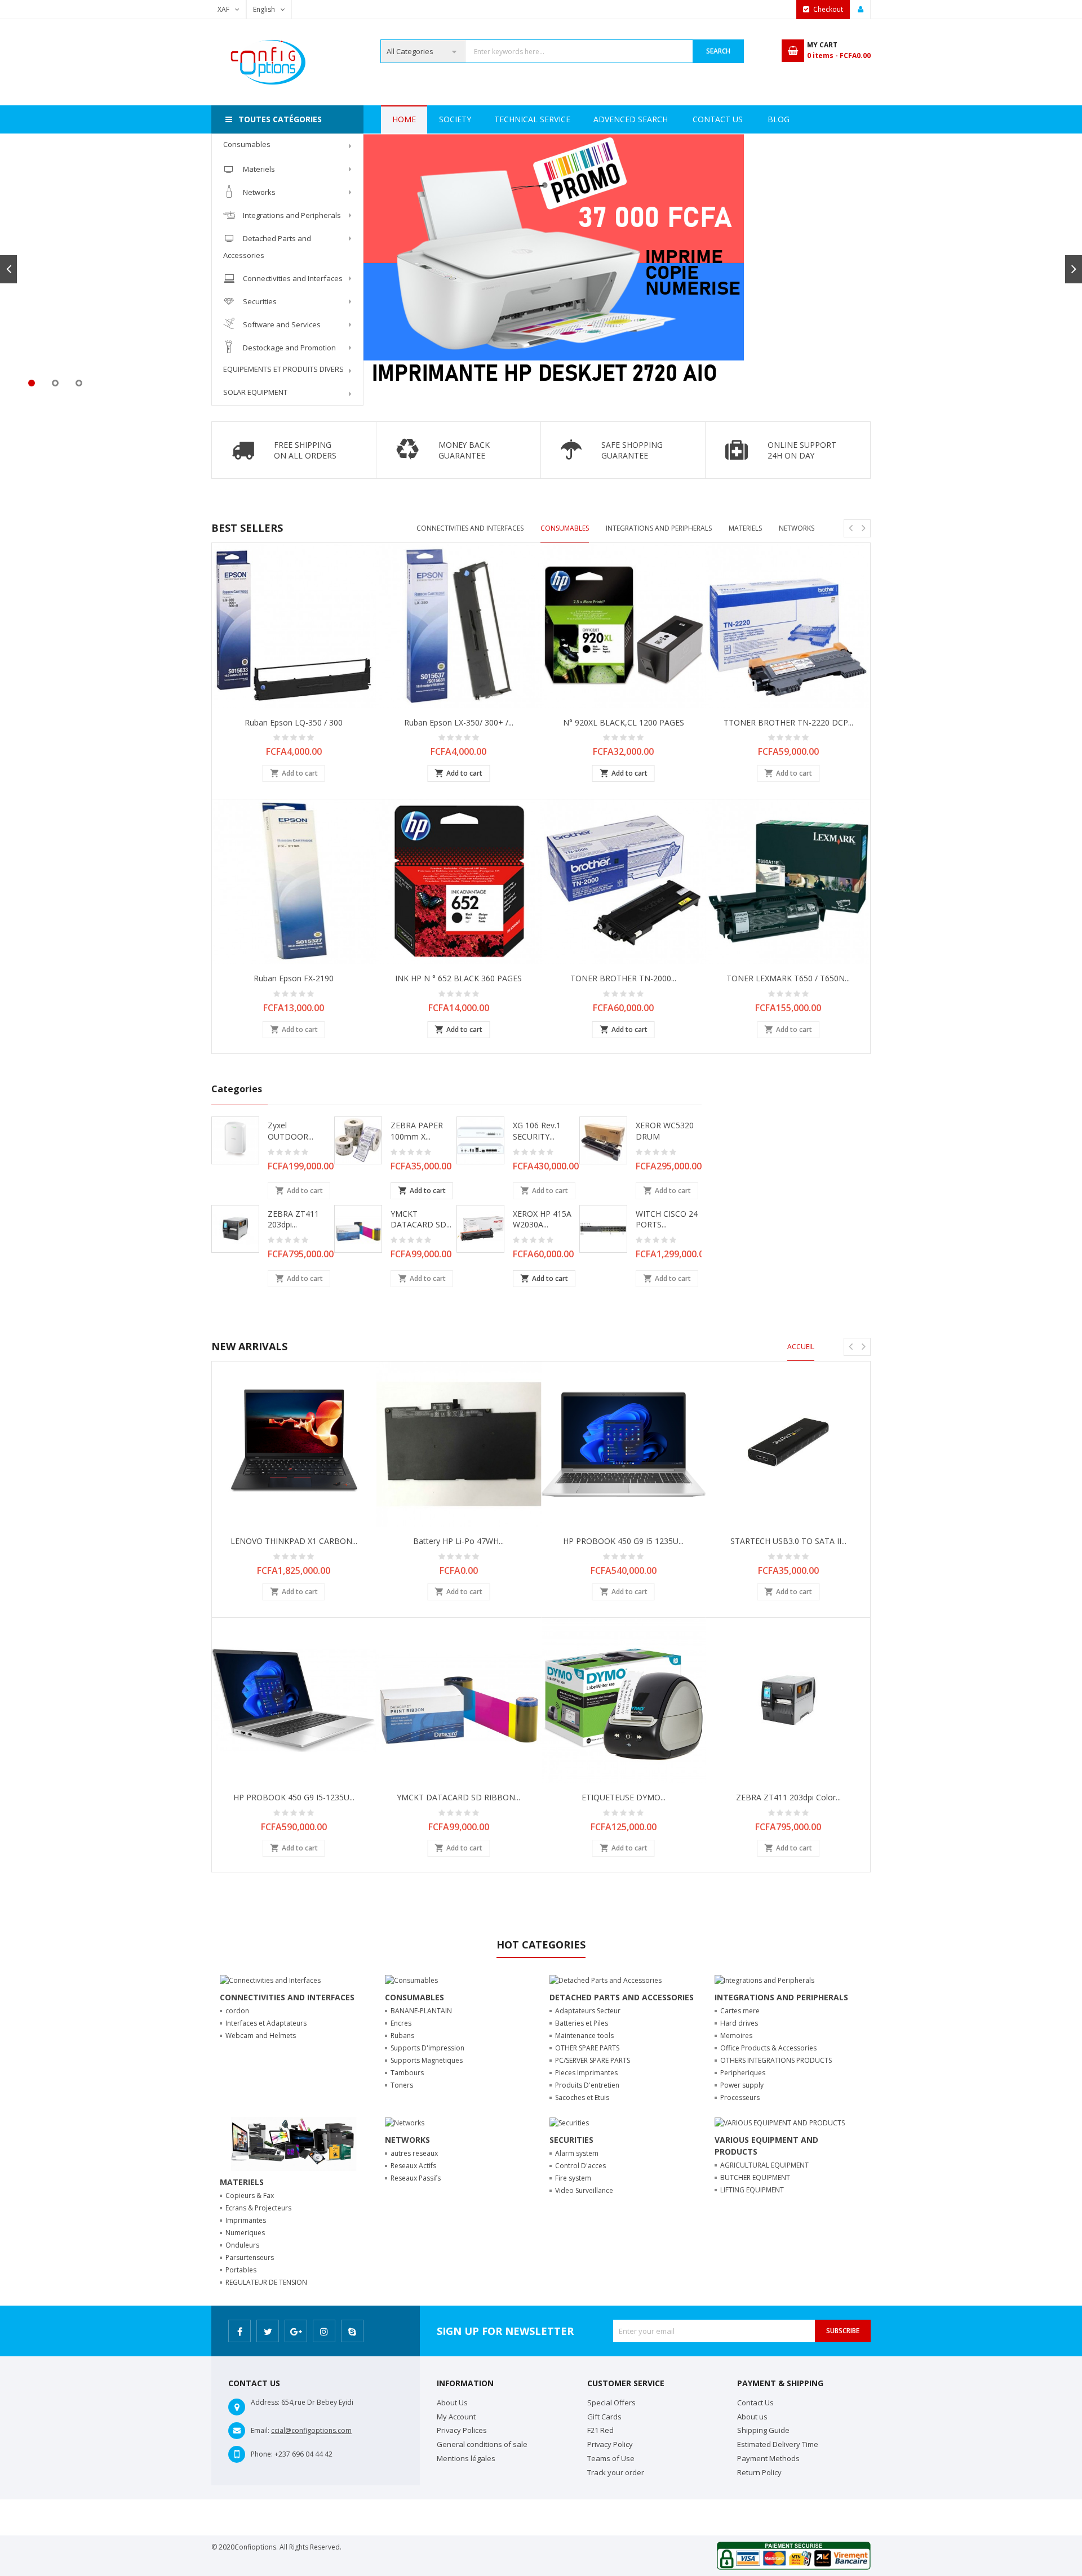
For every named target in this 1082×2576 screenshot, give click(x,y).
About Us (452, 2403)
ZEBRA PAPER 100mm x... (417, 1131)
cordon (237, 2011)
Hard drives (739, 2023)
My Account (456, 2417)
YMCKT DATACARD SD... (421, 1219)
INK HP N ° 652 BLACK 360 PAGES (458, 978)
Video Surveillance (584, 2190)
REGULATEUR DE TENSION (266, 2282)
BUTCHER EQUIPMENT (755, 2177)
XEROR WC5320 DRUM (665, 1131)
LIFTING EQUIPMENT (752, 2190)
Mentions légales (466, 2458)
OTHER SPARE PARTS (587, 2048)
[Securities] (569, 2122)
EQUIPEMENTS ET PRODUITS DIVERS (283, 369)
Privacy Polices (462, 2430)
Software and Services (282, 324)
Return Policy (759, 2472)
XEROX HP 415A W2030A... (542, 1219)
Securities (260, 301)
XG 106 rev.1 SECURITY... (537, 1131)
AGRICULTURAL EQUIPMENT (764, 2165)
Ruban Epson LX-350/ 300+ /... (459, 722)
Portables (241, 2270)
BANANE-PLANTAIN (421, 2011)
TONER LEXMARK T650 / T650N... (788, 978)
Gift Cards (604, 2417)
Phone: (262, 2454)
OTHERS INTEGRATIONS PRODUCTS (776, 2060)
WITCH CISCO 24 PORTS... (667, 1219)
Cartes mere (740, 2011)
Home (404, 119)
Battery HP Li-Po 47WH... (458, 1541)
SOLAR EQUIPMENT (255, 392)
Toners (402, 2085)
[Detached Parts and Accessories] (606, 1980)
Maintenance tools (584, 2036)
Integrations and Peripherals (292, 215)
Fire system (573, 2178)
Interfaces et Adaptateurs (266, 2023)
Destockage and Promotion (289, 348)
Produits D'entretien (587, 2085)
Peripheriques (743, 2073)
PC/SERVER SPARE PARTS (593, 2060)
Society (455, 119)
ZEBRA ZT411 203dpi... (293, 1219)
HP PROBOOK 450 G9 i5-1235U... (294, 1797)
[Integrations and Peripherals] (764, 1980)
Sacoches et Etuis (582, 2097)
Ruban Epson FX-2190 (294, 978)
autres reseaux (414, 2153)
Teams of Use (611, 2458)
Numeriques (245, 2233)
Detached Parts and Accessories (267, 247)
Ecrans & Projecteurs (258, 2208)
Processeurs (740, 2097)
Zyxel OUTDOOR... (291, 1131)
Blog (779, 119)
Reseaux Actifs (413, 2166)
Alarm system (577, 2153)
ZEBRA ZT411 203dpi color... (788, 1797)
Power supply (742, 2085)
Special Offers (611, 2403)
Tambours (407, 2073)
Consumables (247, 144)
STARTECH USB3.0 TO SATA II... (788, 1541)
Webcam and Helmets (261, 2036)
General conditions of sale (482, 2444)
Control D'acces (580, 2166)
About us (752, 2417)
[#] (541, 139)
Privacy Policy (610, 2444)
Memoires (736, 2036)
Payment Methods (768, 2458)
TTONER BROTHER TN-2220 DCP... (788, 722)
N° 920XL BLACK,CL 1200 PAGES (624, 722)
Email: (260, 2430)
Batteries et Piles (582, 2023)
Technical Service (532, 119)
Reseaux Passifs (416, 2178)
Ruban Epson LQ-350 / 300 (294, 722)
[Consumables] (411, 1980)
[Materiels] (294, 2143)
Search (718, 51)
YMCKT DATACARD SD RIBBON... (458, 1797)
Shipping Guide (763, 2430)
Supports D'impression (427, 2048)
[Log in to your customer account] (861, 10)
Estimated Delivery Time (778, 2444)
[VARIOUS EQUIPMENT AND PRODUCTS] (780, 2122)
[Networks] (405, 2122)
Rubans (402, 2036)
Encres (401, 2023)
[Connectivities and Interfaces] (270, 1980)
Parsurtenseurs (250, 2257)
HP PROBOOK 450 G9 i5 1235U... (623, 1541)
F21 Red (600, 2430)
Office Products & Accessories (768, 2048)
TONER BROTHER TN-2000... (623, 978)
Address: (265, 2402)
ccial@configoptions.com (311, 2430)
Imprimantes (246, 2220)
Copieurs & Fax (250, 2195)
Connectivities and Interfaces (293, 278)
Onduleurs (242, 2245)
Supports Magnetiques (427, 2060)
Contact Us (718, 119)
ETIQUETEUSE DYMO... (624, 1797)
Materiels (259, 169)
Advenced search (631, 119)
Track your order (616, 2472)
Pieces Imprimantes (586, 2073)
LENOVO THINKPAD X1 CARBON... (294, 1541)
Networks (259, 192)
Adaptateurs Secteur (588, 2011)
